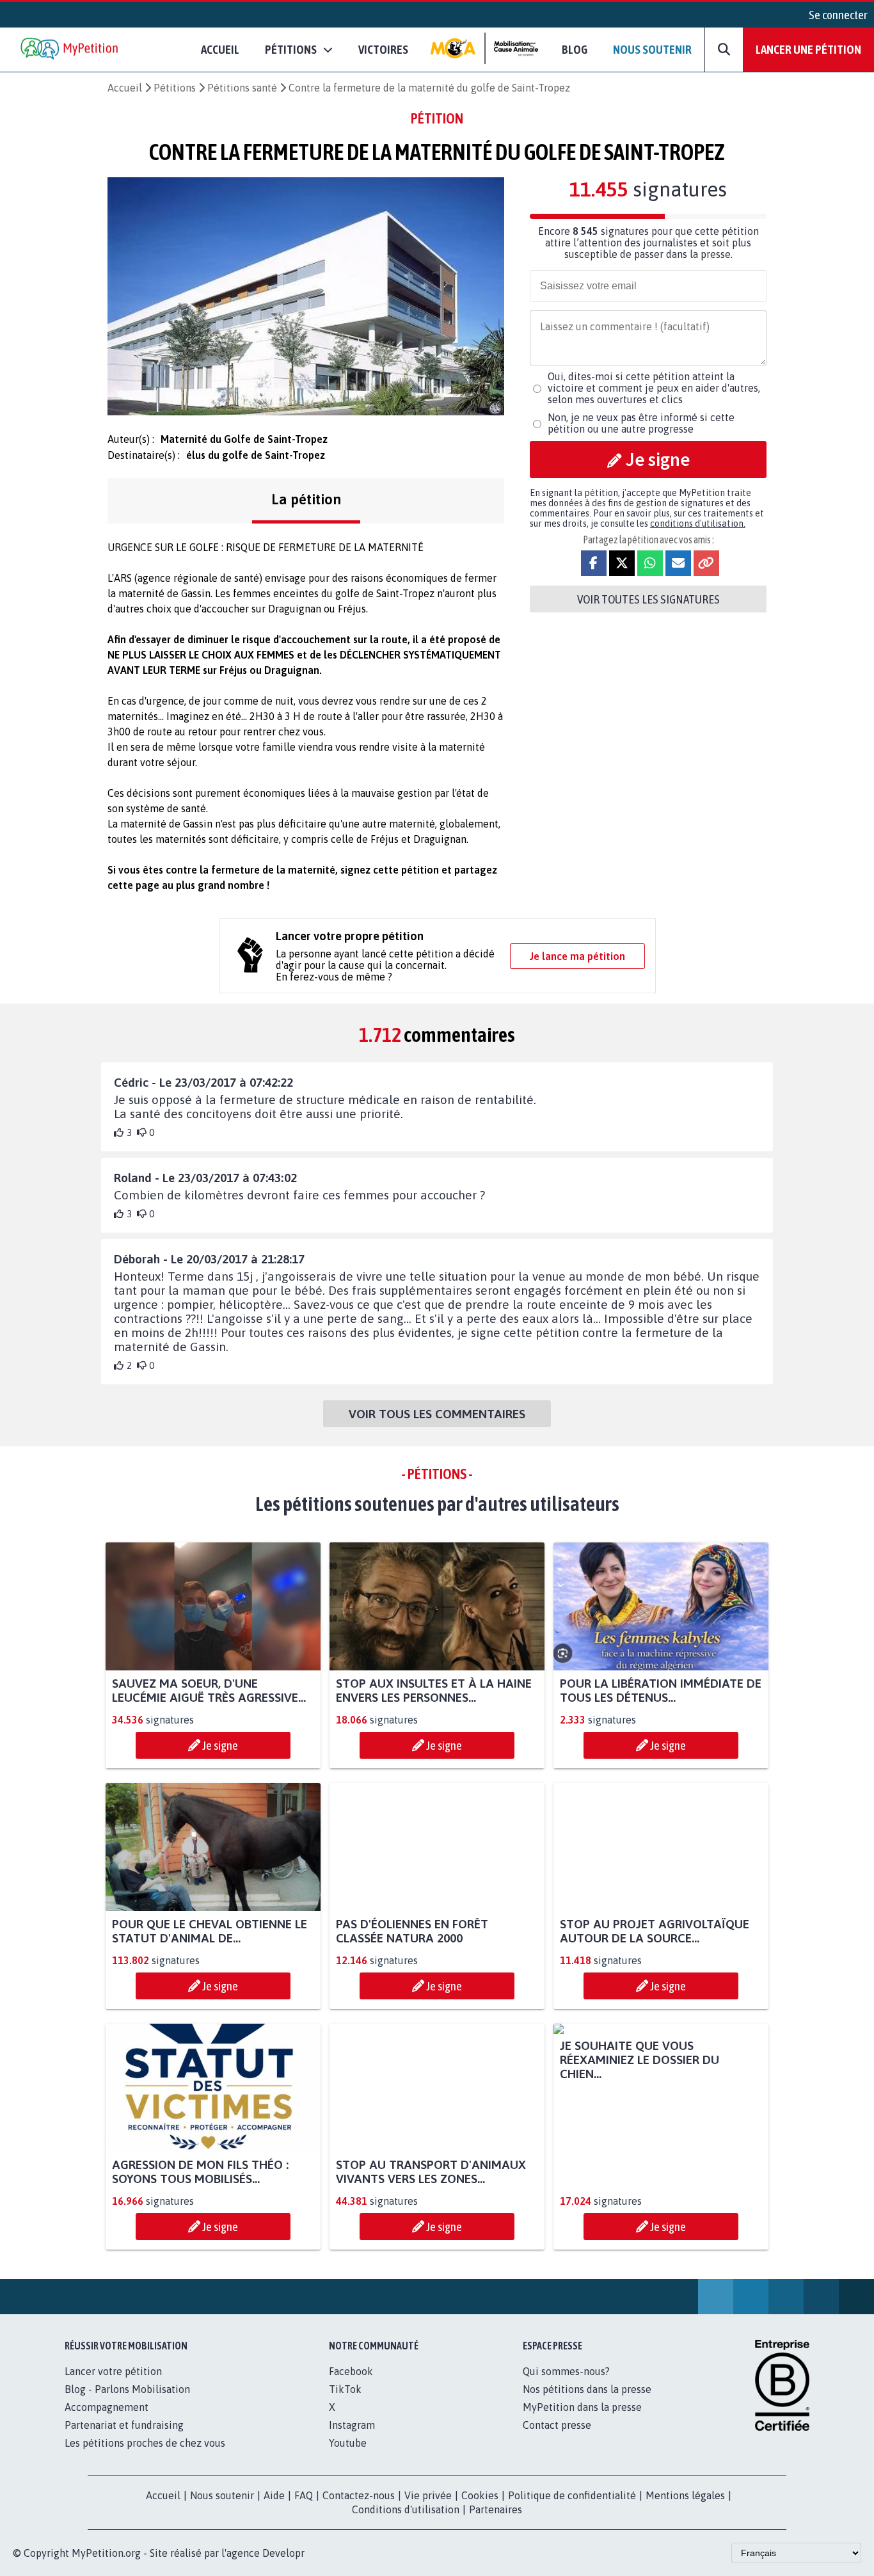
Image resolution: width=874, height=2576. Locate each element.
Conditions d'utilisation (406, 2524)
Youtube (348, 2457)
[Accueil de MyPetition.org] (70, 50)
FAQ (304, 2509)
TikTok (345, 2403)
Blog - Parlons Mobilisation (127, 2403)
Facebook (351, 2385)
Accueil (220, 49)
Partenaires (496, 2524)
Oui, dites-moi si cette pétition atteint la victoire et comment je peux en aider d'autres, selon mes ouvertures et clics (654, 388)
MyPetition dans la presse (582, 2421)
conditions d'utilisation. (698, 524)
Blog (575, 49)
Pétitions (175, 88)
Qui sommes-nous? (566, 2385)
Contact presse (557, 2439)
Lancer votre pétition (113, 2385)
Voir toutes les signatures (648, 599)
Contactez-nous (359, 2509)
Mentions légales (685, 2509)
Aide (274, 2509)
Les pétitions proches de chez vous (145, 2457)
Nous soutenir (652, 49)
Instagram (352, 2439)
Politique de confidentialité (572, 2509)
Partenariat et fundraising (124, 2439)
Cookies (480, 2509)
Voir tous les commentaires (437, 1414)
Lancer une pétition (808, 49)
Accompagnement (107, 2421)
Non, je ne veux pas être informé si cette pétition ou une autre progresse (641, 423)
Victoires (383, 49)
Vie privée (428, 2509)
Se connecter (838, 15)
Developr (283, 2567)
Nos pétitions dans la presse (587, 2403)
